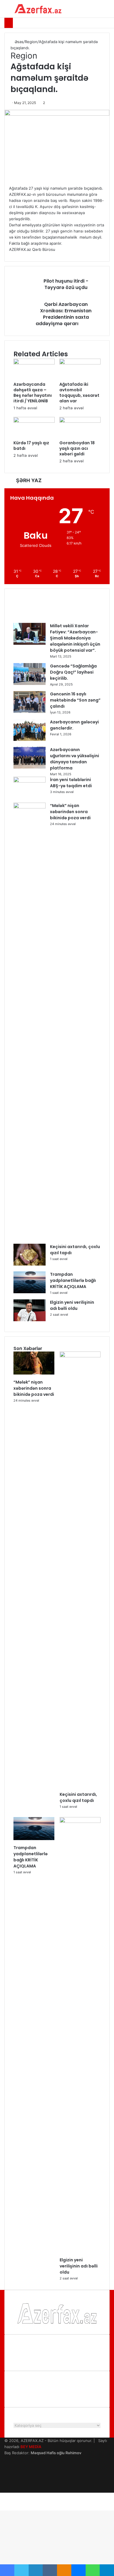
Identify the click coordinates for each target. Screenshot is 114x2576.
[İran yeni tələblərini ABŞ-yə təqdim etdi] (30, 781)
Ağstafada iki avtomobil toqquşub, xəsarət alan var (79, 393)
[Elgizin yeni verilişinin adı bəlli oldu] (30, 1320)
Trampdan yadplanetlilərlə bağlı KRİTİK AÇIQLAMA (73, 1280)
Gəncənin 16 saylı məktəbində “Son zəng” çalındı (75, 700)
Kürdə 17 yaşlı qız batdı (31, 446)
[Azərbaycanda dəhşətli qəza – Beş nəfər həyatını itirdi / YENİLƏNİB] (34, 363)
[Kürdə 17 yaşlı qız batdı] (34, 421)
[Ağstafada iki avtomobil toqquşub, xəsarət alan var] (80, 363)
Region (31, 42)
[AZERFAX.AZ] (38, 9)
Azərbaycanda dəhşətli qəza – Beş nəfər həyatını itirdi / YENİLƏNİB (33, 393)
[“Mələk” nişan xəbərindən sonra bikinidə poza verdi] (30, 807)
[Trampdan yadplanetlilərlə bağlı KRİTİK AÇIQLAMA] (30, 1292)
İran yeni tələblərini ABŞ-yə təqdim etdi (71, 783)
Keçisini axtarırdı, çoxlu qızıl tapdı (78, 1797)
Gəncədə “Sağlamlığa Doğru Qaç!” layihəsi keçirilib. (73, 672)
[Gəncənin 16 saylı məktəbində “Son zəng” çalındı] (30, 711)
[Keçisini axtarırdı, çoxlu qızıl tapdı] (30, 1264)
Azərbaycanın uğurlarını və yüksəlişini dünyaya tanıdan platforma (75, 759)
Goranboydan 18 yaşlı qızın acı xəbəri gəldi (77, 448)
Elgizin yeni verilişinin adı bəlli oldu (72, 1305)
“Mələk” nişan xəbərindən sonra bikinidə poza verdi (70, 812)
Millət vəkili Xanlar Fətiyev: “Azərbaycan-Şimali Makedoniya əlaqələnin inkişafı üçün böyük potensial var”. (75, 638)
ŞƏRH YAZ (29, 480)
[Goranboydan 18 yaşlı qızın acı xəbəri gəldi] (80, 421)
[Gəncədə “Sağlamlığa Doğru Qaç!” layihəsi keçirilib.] (30, 683)
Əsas (18, 42)
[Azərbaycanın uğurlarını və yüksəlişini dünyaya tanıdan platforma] (30, 767)
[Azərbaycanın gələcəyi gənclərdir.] (30, 739)
